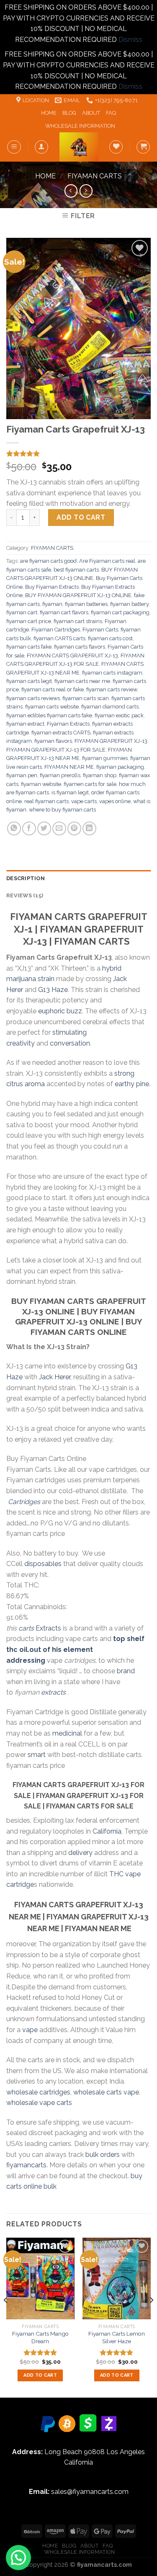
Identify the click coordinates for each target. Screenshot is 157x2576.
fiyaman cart (22, 612)
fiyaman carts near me (82, 681)
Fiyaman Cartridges (56, 630)
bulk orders (103, 2155)
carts (26, 1628)
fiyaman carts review (112, 689)
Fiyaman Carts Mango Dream (40, 2337)
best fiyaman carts (76, 570)
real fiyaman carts (46, 801)
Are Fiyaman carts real (107, 561)
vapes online (115, 801)
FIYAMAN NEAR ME (69, 767)
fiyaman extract (25, 724)
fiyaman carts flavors (80, 647)
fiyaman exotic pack (119, 715)
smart (37, 1755)
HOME (49, 113)
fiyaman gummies (105, 758)
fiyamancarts (26, 2165)
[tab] (78, 878)
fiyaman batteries (86, 604)
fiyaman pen (22, 775)
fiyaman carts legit (29, 681)
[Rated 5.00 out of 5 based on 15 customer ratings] (78, 453)
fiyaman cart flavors (64, 612)
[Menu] (14, 147)
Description (26, 878)
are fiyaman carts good (48, 561)
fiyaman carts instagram (112, 673)
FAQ (111, 113)
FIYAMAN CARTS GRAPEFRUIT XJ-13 (72, 656)
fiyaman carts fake (29, 647)
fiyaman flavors (53, 741)
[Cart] (143, 147)
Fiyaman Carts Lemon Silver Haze (117, 2337)
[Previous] (6, 2317)
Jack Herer (55, 1377)
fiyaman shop (100, 775)
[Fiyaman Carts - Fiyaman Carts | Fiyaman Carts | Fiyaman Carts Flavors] (79, 147)
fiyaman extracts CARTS (61, 733)
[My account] (41, 147)
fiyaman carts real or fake (53, 689)
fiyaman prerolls (60, 775)
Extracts (48, 1628)
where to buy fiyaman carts (62, 810)
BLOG (69, 113)
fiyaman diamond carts (110, 707)
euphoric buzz (60, 1011)
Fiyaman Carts (100, 630)
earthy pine (132, 1084)
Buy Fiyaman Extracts (52, 587)
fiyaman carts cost (110, 638)
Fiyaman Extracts (68, 724)
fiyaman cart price (29, 621)
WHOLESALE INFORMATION (80, 126)
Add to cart (81, 517)
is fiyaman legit (70, 792)
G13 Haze (53, 990)
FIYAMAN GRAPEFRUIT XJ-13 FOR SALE (56, 750)
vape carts (84, 801)
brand (126, 1671)
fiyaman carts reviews (33, 698)
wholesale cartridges (38, 2092)
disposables (43, 1564)
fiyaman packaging (120, 767)
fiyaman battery (129, 604)
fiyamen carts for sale (90, 784)
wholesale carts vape (106, 2092)
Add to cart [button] (40, 2375)
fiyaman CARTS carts (59, 638)
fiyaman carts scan (86, 698)
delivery (80, 1853)
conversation (70, 1043)
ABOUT (91, 113)
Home (45, 176)
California (107, 1831)
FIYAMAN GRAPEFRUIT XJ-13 (111, 741)
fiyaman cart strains (78, 621)
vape (30, 2030)
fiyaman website (41, 784)
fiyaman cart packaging (120, 612)
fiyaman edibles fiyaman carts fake (49, 715)
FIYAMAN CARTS (95, 176)
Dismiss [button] (130, 40)
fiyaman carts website (52, 707)
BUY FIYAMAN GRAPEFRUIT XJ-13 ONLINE (78, 595)
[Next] (151, 2317)
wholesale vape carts (39, 2103)
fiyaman (52, 604)
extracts (53, 1692)
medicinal (67, 1733)
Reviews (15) (25, 895)
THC (116, 1874)
